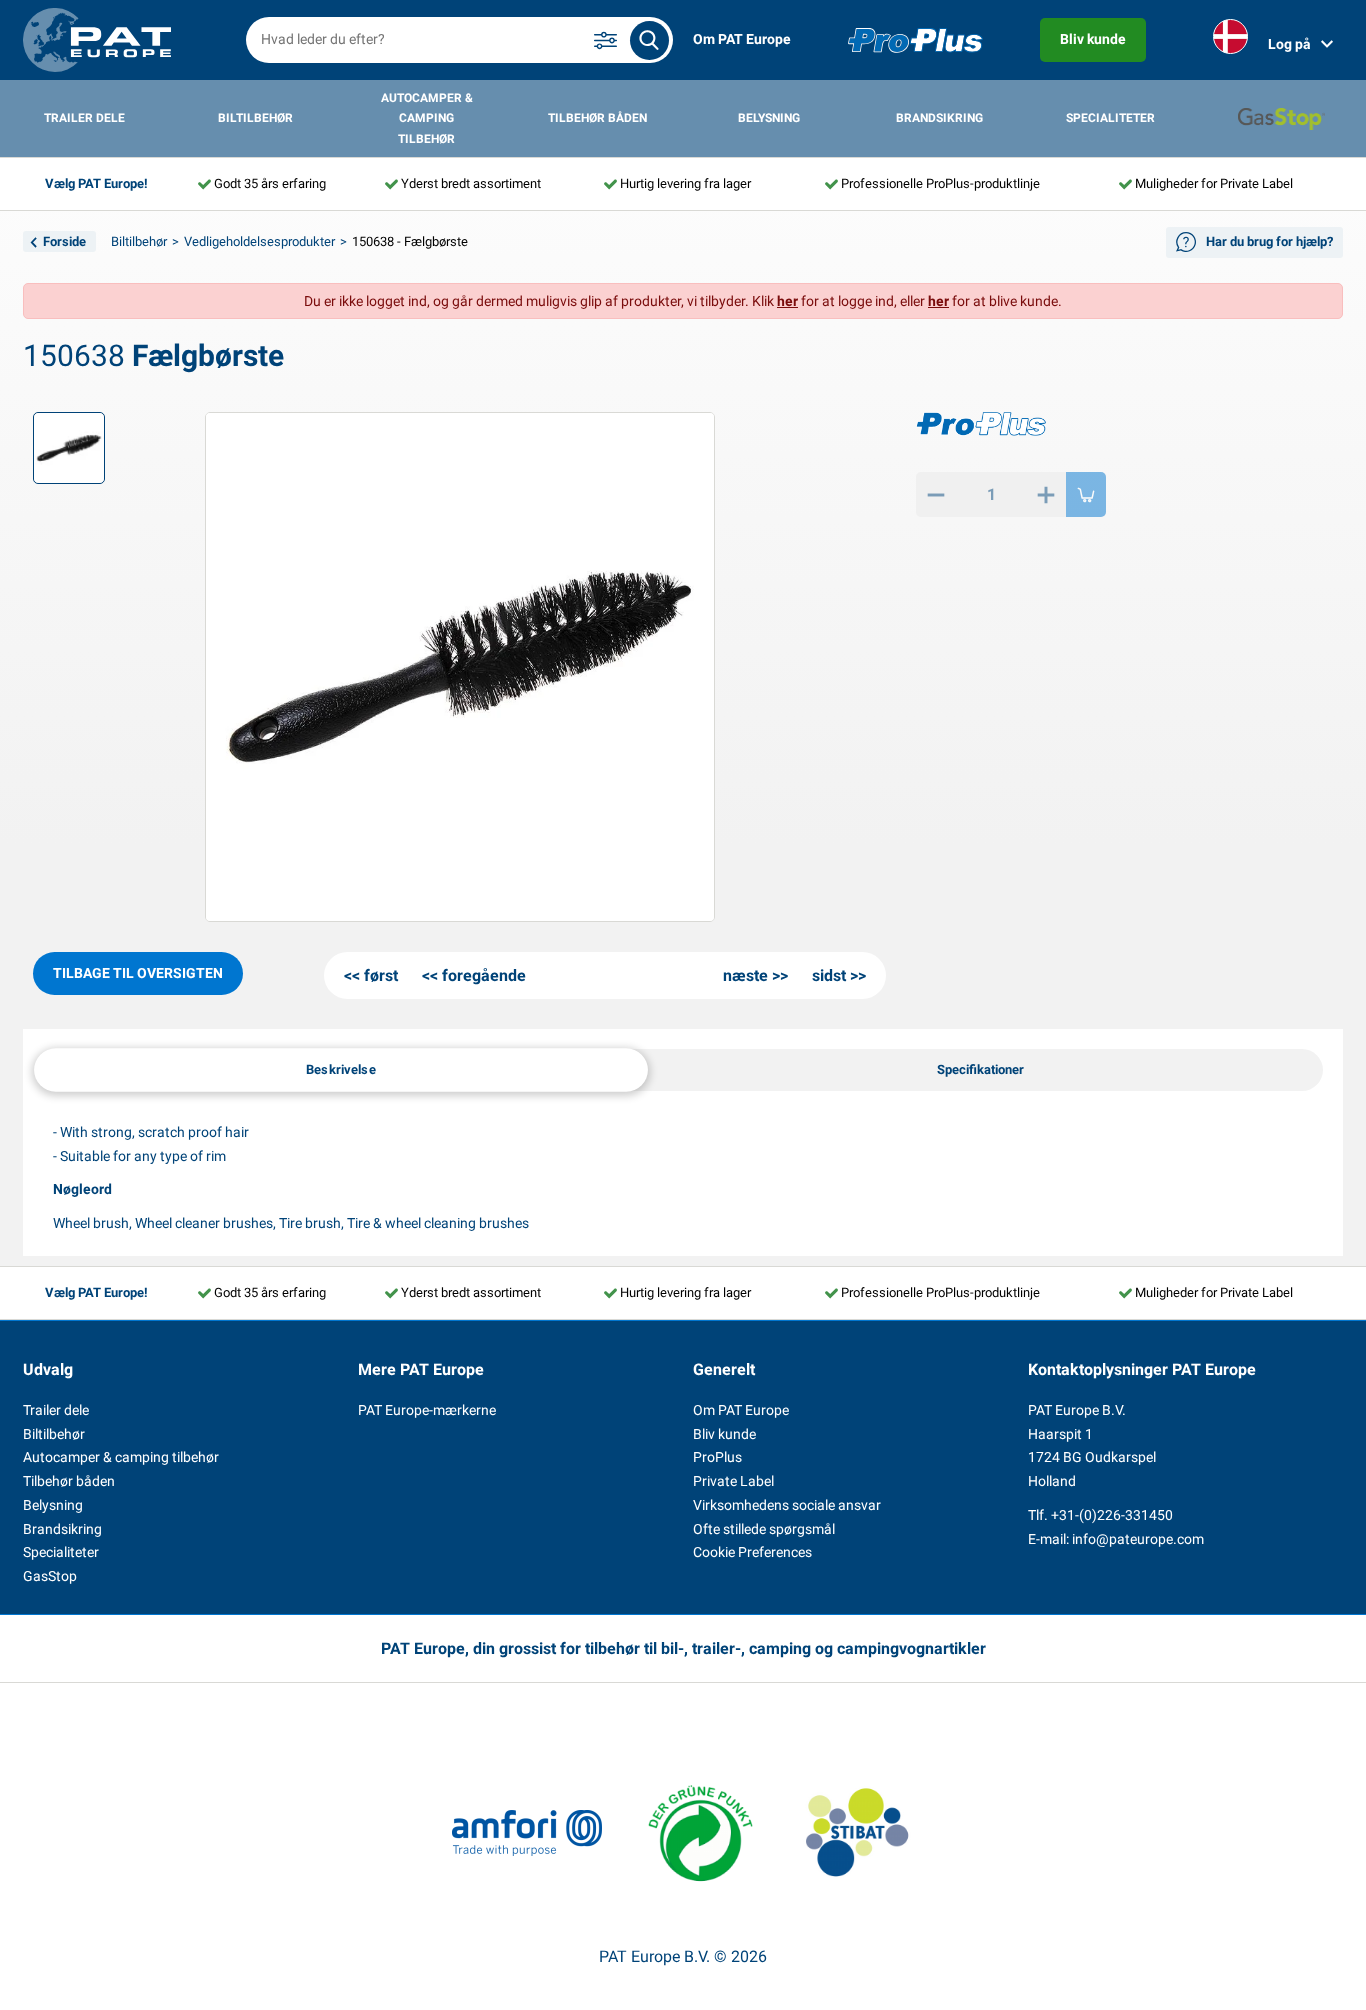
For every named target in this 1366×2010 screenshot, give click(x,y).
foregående (484, 975)
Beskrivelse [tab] (341, 1068)
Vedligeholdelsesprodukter (259, 241)
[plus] (1046, 494)
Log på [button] (1289, 44)
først (381, 975)
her (787, 301)
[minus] (936, 494)
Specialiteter (1110, 118)
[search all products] (649, 40)
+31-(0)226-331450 (1112, 1515)
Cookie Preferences (752, 1552)
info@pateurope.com (1138, 1539)
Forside (64, 241)
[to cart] (1086, 494)
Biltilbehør (255, 118)
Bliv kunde (1093, 39)
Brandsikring (939, 118)
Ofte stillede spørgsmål (764, 1529)
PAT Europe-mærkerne (427, 1410)
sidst (829, 975)
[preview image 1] (69, 448)
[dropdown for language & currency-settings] (1230, 40)
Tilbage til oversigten (138, 973)
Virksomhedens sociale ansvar (787, 1505)
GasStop (50, 1576)
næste (745, 975)
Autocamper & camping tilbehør (427, 118)
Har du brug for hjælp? (1269, 241)
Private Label (733, 1481)
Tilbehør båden (597, 118)
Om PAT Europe (742, 39)
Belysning (769, 118)
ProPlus (717, 1457)
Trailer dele (84, 118)
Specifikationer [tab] (980, 1069)
